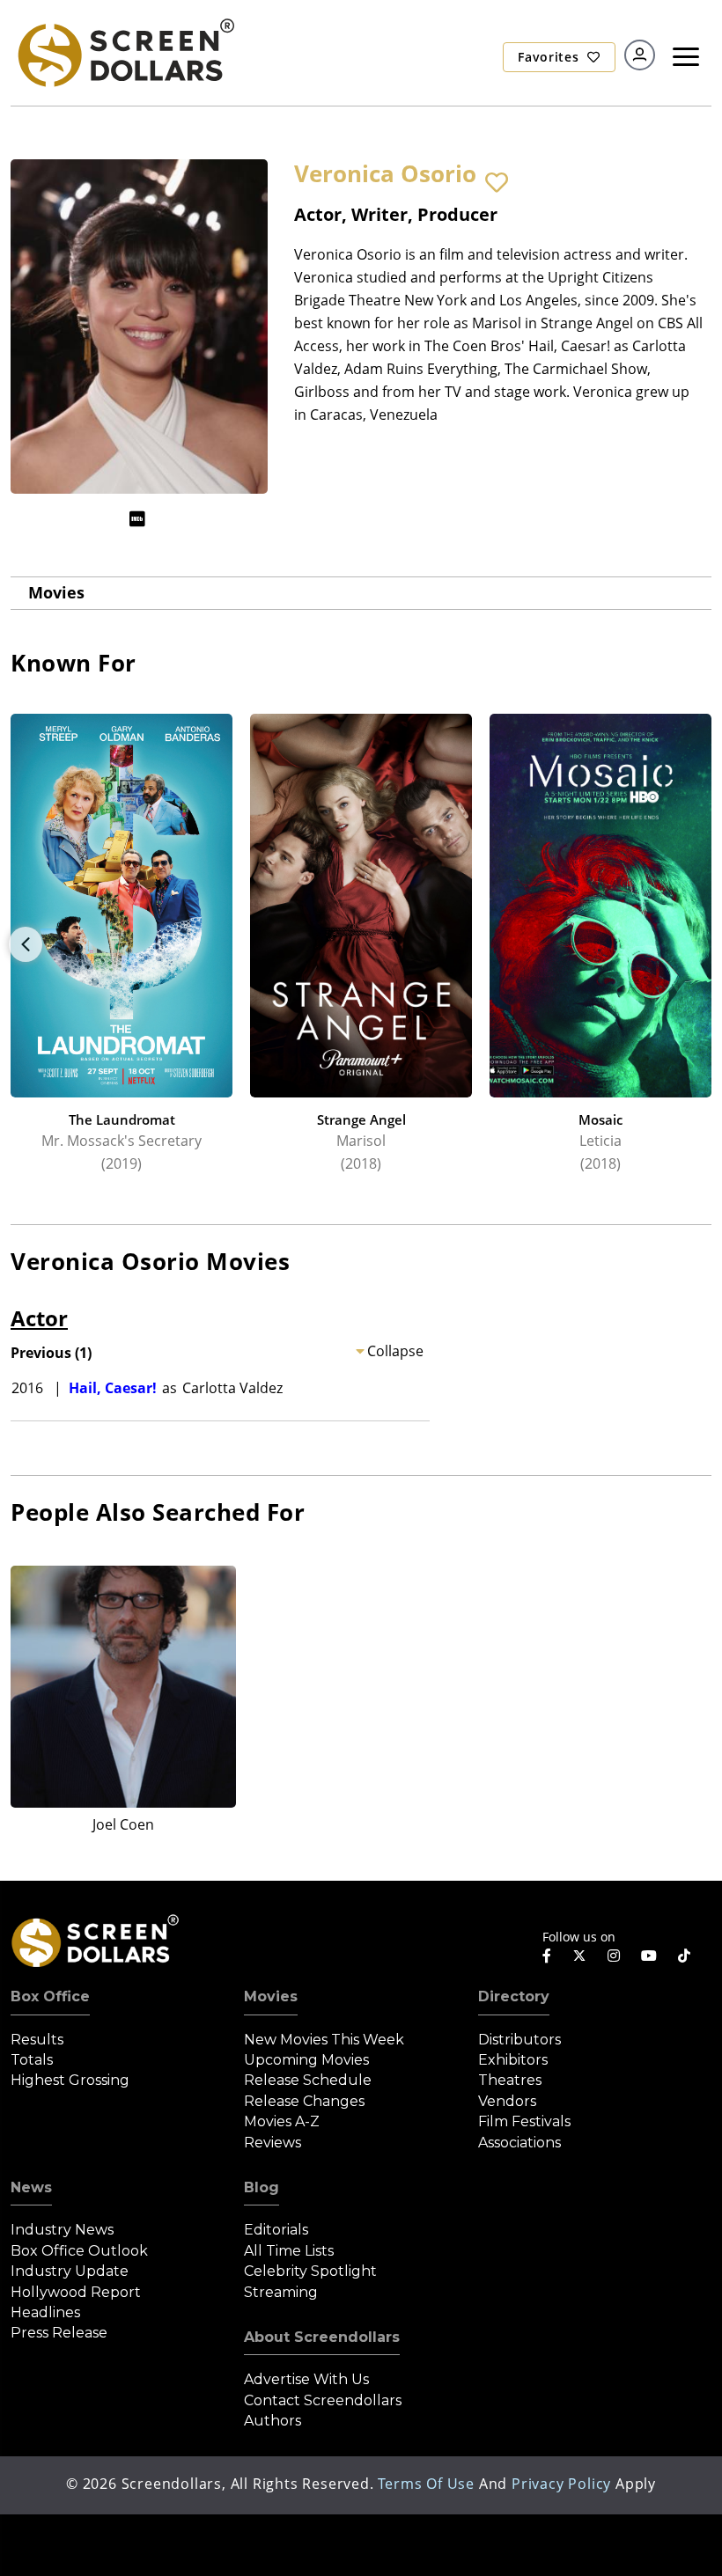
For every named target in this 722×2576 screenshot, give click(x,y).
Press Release (59, 2333)
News (31, 2187)
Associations (519, 2143)
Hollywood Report (76, 2292)
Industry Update (70, 2271)
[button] (497, 183)
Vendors (507, 2101)
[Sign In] (640, 55)
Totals (32, 2060)
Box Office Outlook (79, 2251)
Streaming (281, 2292)
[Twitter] (579, 1955)
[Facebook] (547, 1956)
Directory (514, 1996)
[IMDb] (137, 519)
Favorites (550, 57)
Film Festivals (524, 2121)
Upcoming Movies (306, 2060)
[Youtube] (649, 1956)
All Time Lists (289, 2251)
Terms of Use (426, 2484)
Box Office (50, 1996)
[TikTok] (684, 1956)
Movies (56, 592)
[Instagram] (614, 1956)
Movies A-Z (282, 2121)
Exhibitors (513, 2060)
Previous (26, 944)
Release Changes (304, 2101)
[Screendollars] (125, 51)
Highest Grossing (70, 2080)
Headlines (45, 2312)
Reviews (273, 2143)
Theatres (510, 2080)
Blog (262, 2187)
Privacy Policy (561, 2484)
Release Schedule (308, 2080)
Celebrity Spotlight (310, 2271)
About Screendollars (322, 2337)
